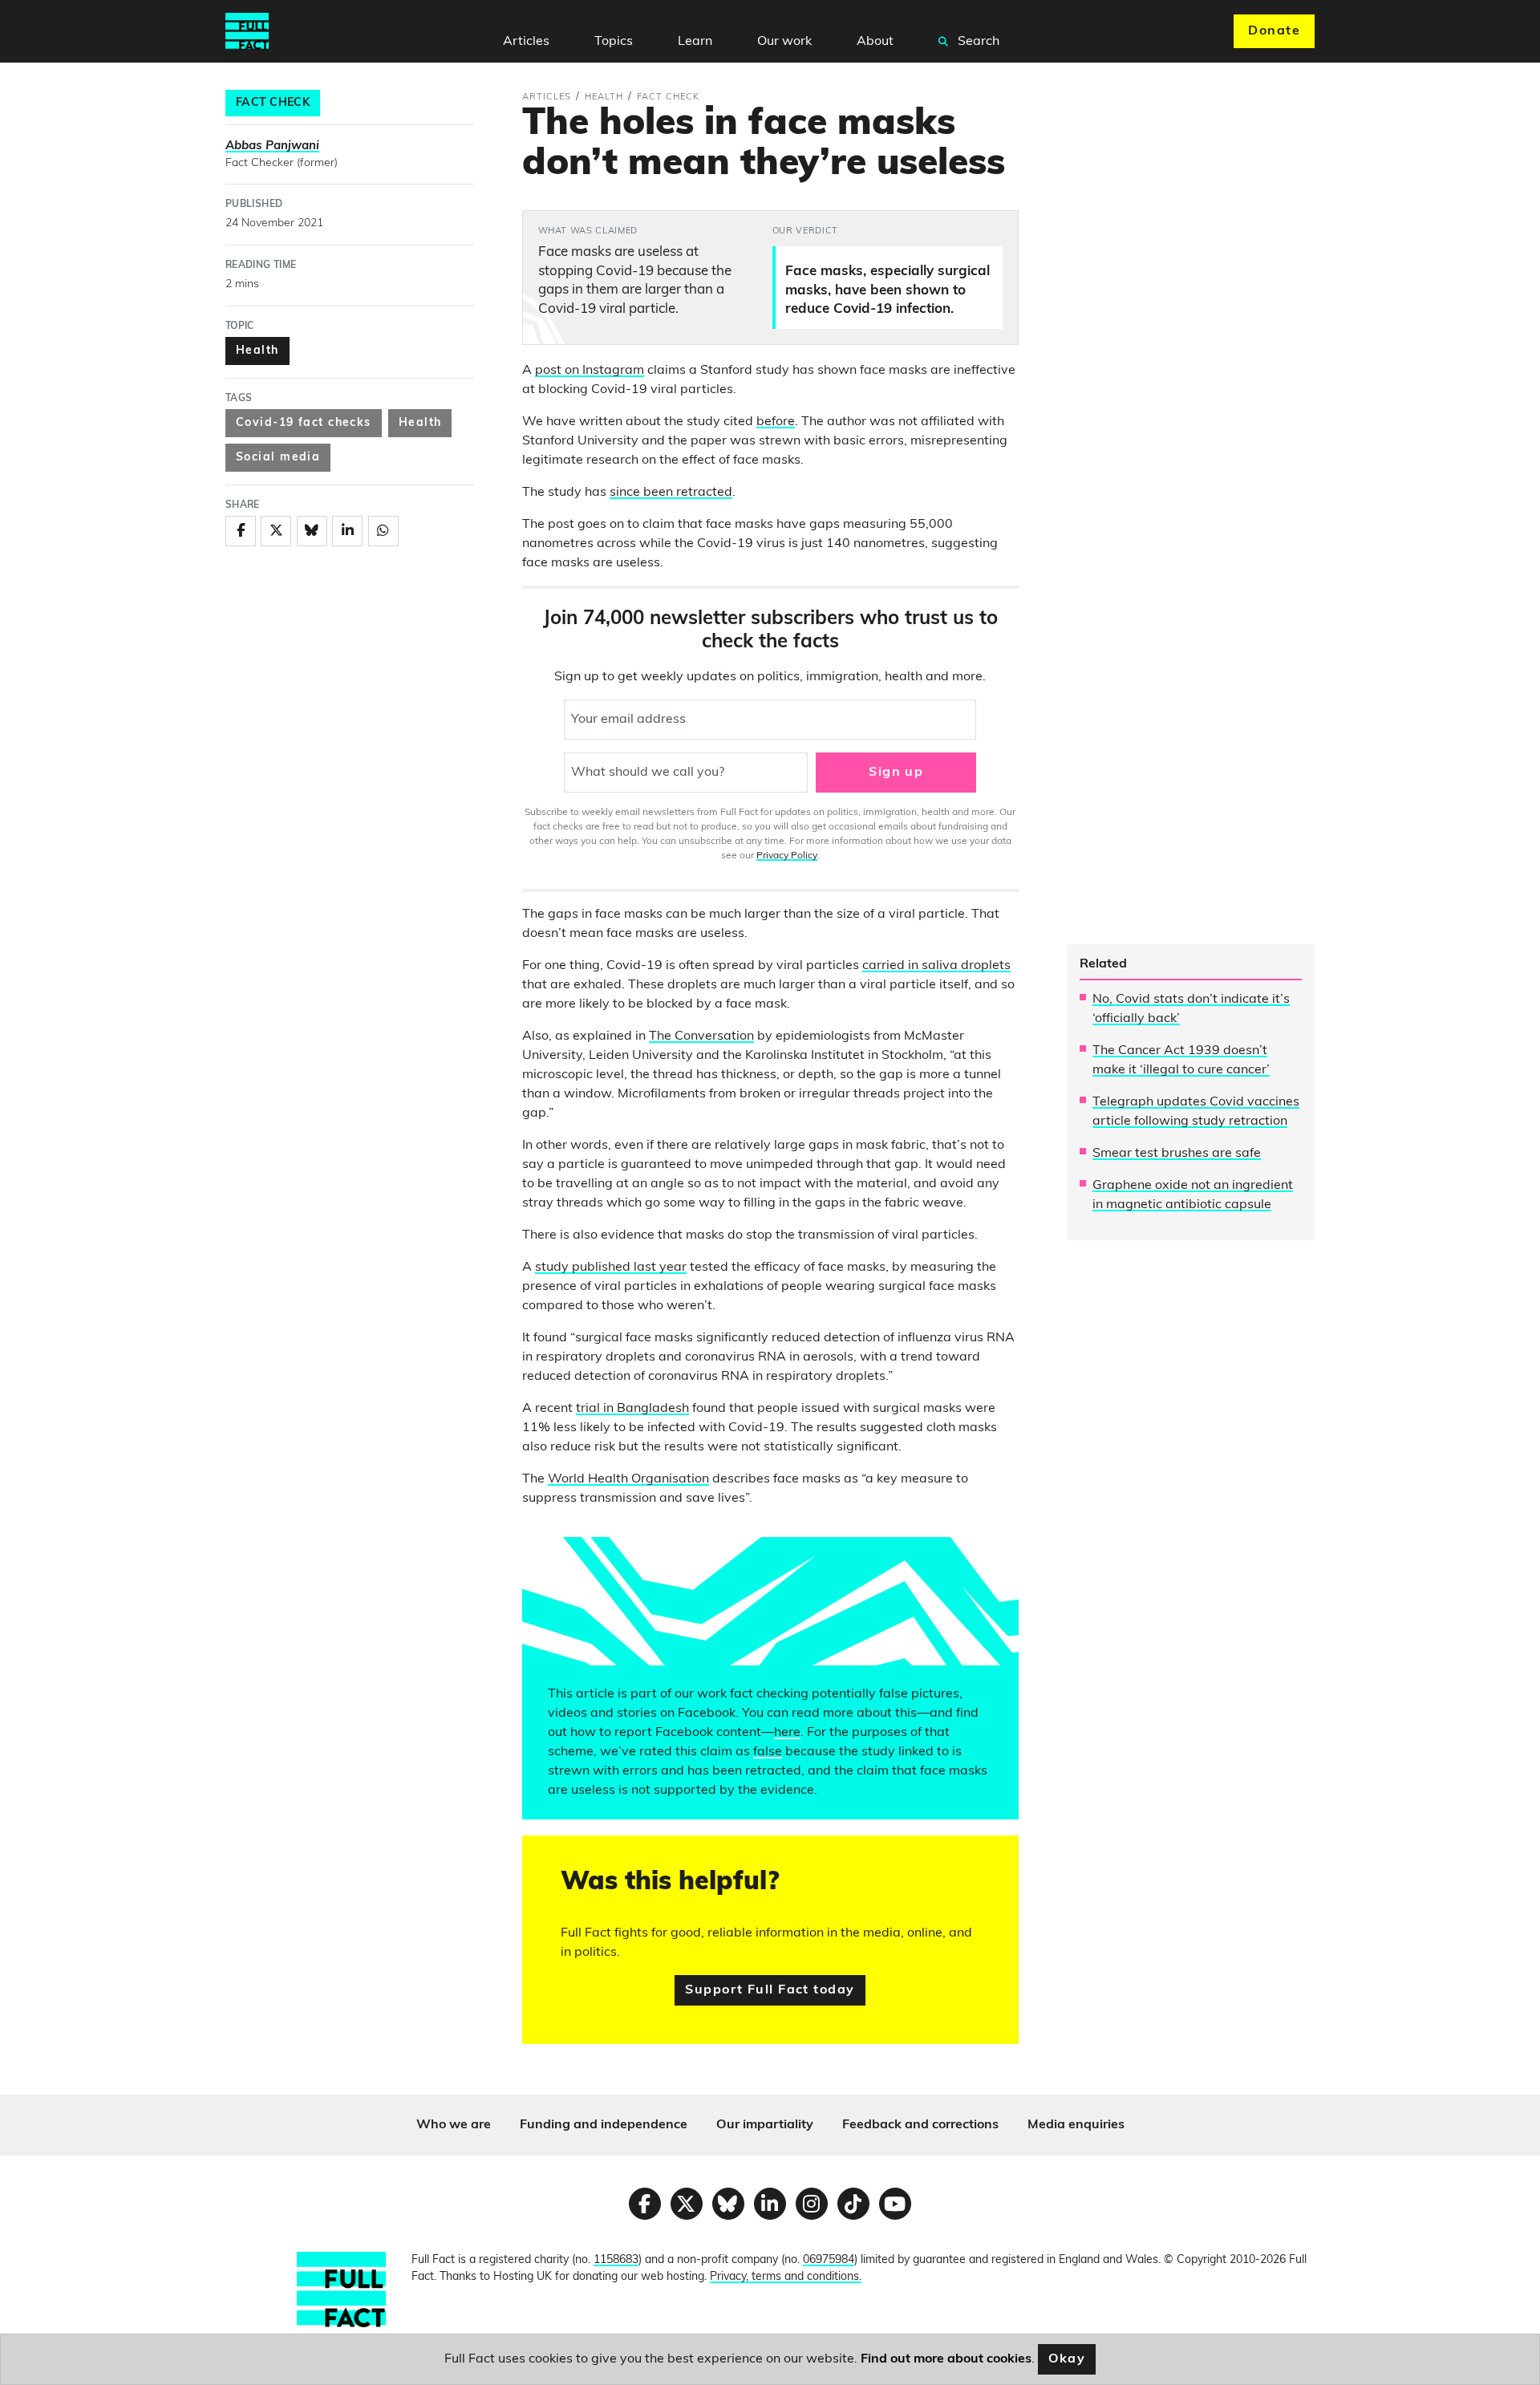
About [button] (875, 42)
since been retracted (671, 493)
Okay (1067, 2359)
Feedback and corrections (920, 2125)
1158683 (616, 2260)
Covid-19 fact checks (304, 423)
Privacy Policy (787, 856)
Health (257, 351)
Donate (1274, 31)
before (776, 422)
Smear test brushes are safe (1177, 1154)
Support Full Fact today (770, 1990)
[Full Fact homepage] (247, 31)
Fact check (273, 103)
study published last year (611, 1268)
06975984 (829, 2260)
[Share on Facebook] (241, 531)
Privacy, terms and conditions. (786, 2277)
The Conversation (701, 1036)
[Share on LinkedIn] (347, 531)
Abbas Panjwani (272, 146)
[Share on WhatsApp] (383, 531)
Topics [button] (614, 42)
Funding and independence (604, 2125)
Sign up (896, 773)
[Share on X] (276, 531)
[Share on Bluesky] (312, 531)
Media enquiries (1076, 2125)
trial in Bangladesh (632, 1409)
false (768, 1752)
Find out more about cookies (946, 2359)
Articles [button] (526, 42)
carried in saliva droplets (936, 966)
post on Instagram (590, 371)
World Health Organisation (628, 1479)
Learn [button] (695, 42)
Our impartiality (765, 2125)
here (787, 1733)
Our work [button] (784, 42)
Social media (278, 458)
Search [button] (977, 42)
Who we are (454, 2125)
